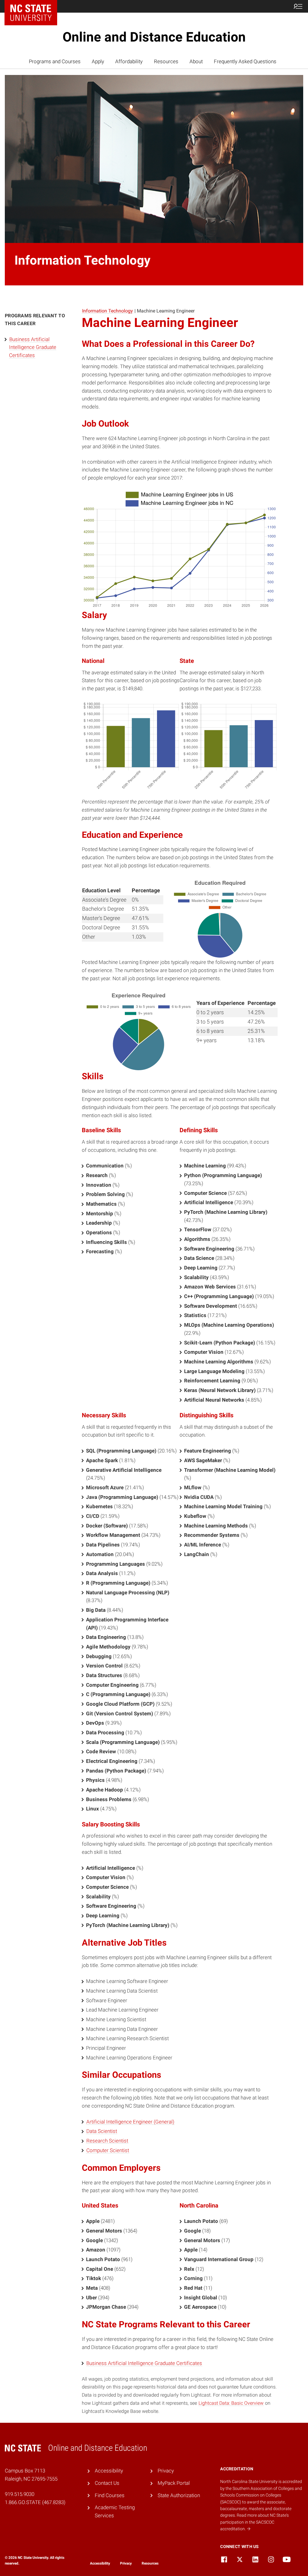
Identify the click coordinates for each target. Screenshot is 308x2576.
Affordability (129, 61)
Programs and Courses (55, 61)
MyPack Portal (174, 2483)
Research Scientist (107, 2141)
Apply (98, 61)
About (196, 61)
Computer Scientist (108, 2150)
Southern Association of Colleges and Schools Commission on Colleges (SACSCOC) (261, 2495)
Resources (166, 61)
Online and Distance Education (154, 37)
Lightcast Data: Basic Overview (231, 2403)
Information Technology (108, 311)
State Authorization (179, 2495)
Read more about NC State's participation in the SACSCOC (254, 2522)
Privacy (166, 2471)
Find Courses (110, 2495)
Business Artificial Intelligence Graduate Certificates (33, 347)
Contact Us (107, 2483)
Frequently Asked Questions (245, 61)
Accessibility (109, 2471)
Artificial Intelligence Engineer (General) (130, 2122)
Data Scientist (102, 2131)
